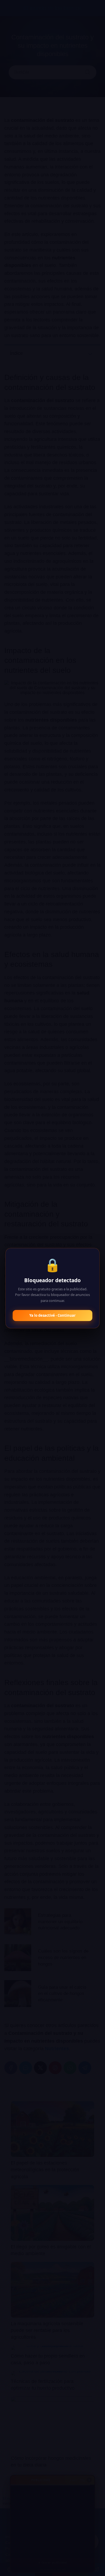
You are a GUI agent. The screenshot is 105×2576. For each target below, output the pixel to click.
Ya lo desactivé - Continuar (52, 1315)
